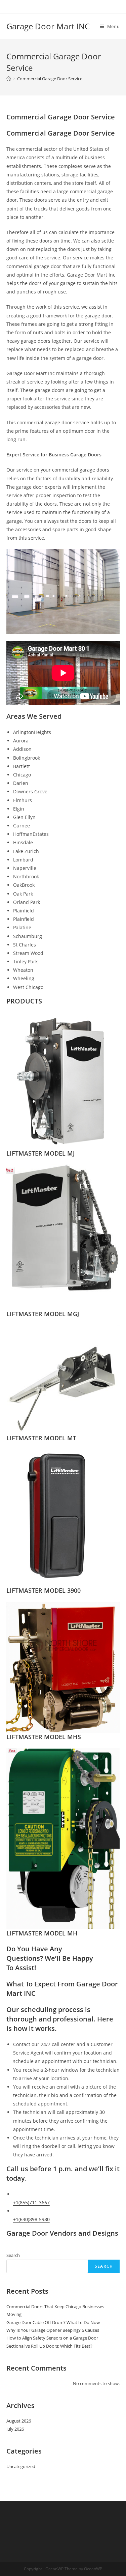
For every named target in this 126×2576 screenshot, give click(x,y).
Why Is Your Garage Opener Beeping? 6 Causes (53, 2330)
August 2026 (19, 2421)
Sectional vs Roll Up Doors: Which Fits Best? (49, 2346)
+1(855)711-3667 (31, 2202)
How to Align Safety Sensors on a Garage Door (52, 2338)
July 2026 (15, 2429)
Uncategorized (21, 2466)
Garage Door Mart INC (48, 26)
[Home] (9, 79)
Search (13, 2255)
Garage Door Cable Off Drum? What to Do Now (53, 2322)
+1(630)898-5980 (31, 2219)
